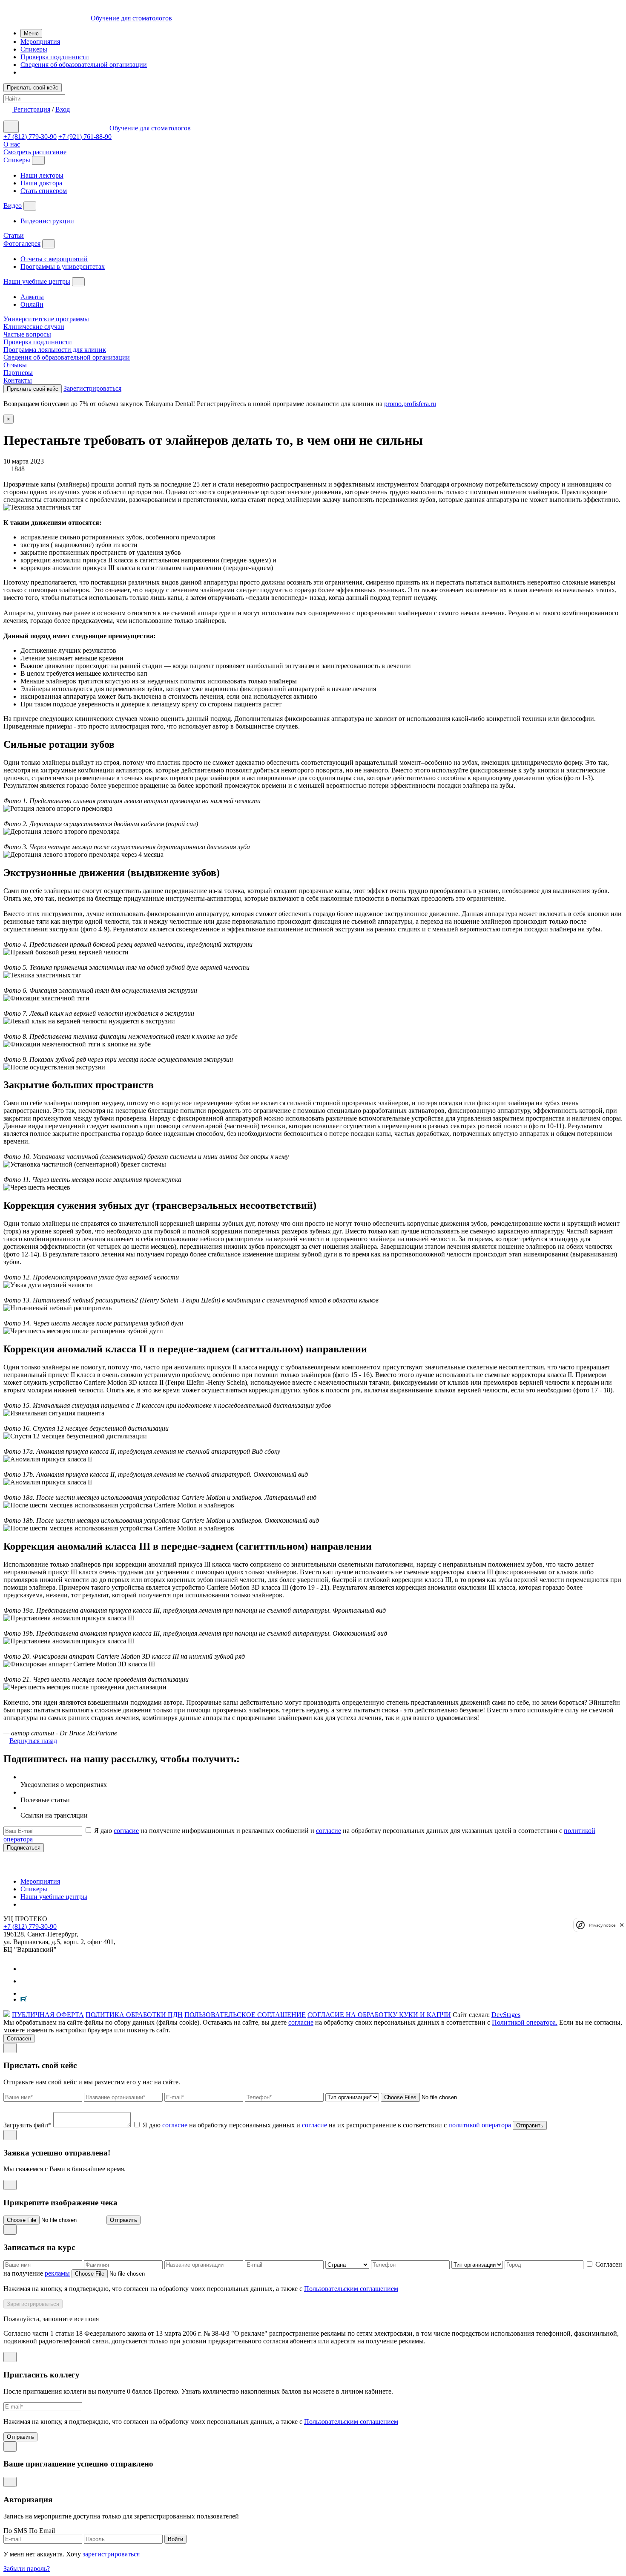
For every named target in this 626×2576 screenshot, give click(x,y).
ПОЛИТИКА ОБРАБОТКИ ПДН (134, 2015)
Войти (175, 2539)
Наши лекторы (42, 175)
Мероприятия (40, 42)
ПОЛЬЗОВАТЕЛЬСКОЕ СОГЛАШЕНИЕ (245, 2015)
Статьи (14, 235)
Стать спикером (44, 191)
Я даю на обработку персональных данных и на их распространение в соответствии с (327, 2125)
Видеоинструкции (47, 221)
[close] (622, 1925)
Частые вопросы (27, 334)
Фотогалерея (22, 243)
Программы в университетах (63, 267)
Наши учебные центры (37, 281)
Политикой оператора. (525, 2022)
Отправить (530, 2125)
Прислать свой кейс (33, 88)
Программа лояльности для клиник (55, 350)
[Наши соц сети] (26, 1969)
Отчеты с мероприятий (54, 259)
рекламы (57, 2273)
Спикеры (34, 49)
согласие (126, 1831)
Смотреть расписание (35, 152)
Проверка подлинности (55, 57)
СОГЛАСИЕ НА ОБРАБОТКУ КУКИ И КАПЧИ (379, 2015)
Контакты (18, 380)
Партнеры (18, 373)
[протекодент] (47, 1867)
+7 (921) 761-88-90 (85, 137)
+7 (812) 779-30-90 (30, 137)
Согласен (19, 2039)
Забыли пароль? (27, 2569)
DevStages (506, 2015)
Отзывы (15, 365)
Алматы (32, 297)
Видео (13, 206)
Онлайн (32, 304)
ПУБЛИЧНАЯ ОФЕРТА (48, 2015)
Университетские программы (46, 319)
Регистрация (32, 109)
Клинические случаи (34, 327)
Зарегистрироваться (92, 388)
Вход (63, 109)
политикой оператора (480, 2125)
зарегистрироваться (111, 2554)
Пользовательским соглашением (351, 2289)
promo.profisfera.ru (410, 404)
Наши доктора (41, 183)
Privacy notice (602, 1925)
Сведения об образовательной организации (84, 65)
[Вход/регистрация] (9, 109)
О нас (12, 144)
